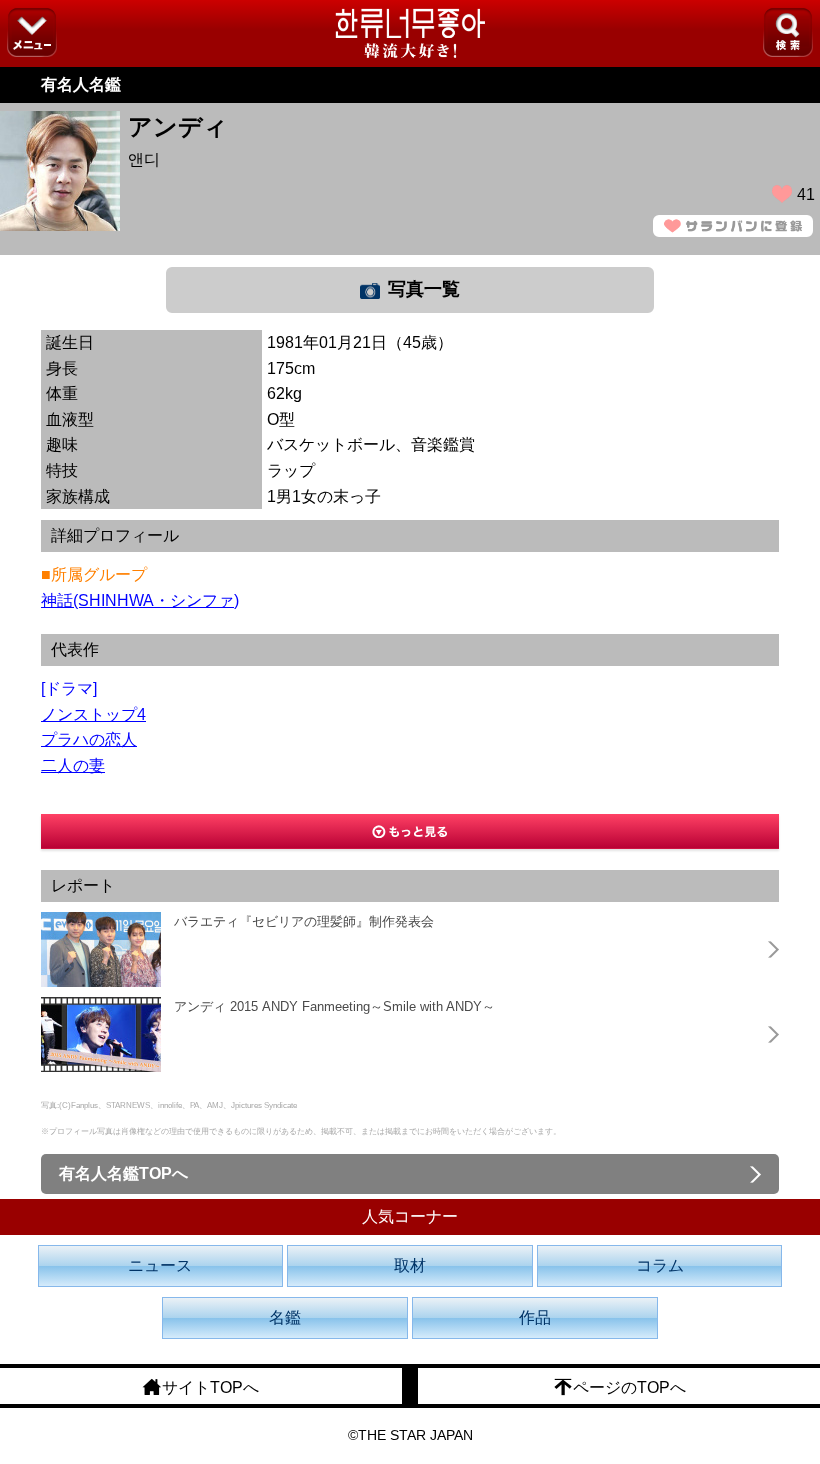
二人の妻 (73, 765)
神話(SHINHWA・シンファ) (140, 600)
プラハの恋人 (89, 739)
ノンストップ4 (93, 714)
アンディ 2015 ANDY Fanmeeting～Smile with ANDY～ (334, 1006)
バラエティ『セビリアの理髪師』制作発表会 (304, 921)
